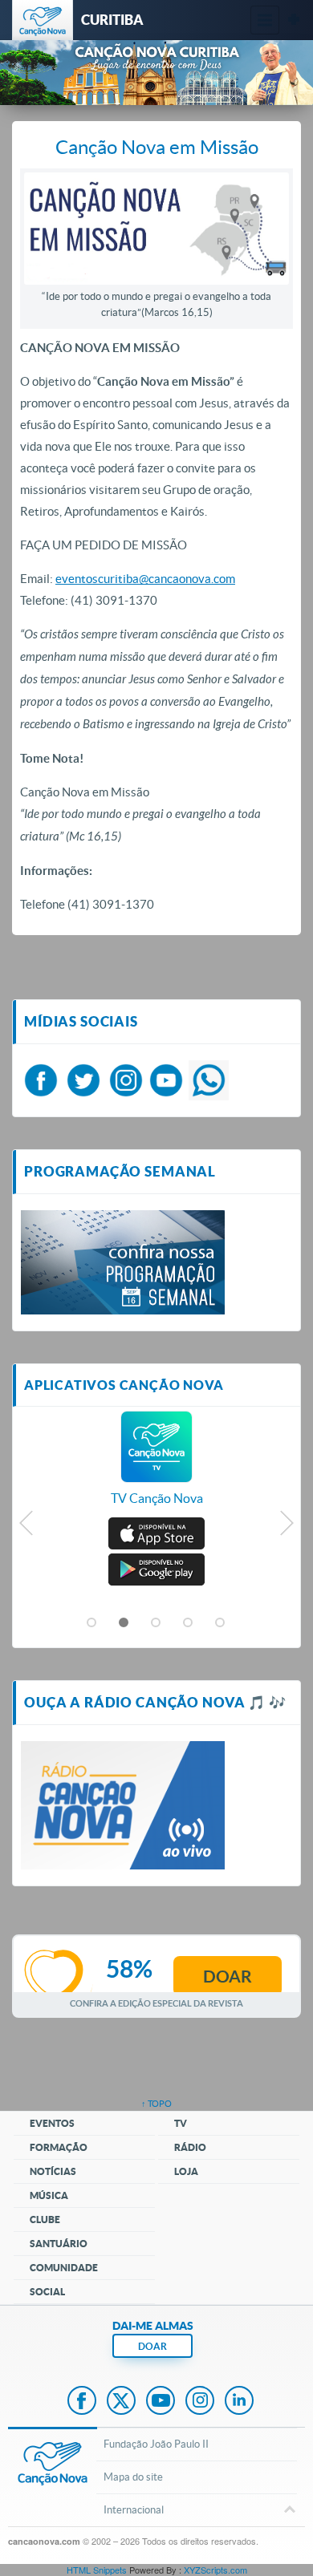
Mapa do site (133, 2477)
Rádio (190, 2147)
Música (49, 2195)
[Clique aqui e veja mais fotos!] (123, 1260)
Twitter (121, 2402)
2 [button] (124, 1623)
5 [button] (221, 1623)
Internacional (134, 2510)
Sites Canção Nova (294, 20)
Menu (265, 20)
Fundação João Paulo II (156, 2444)
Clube (45, 2220)
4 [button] (189, 1623)
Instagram (200, 2402)
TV (181, 2123)
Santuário (59, 2244)
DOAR (152, 2346)
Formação (59, 2147)
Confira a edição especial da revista (156, 2003)
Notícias (53, 2171)
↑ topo (156, 2104)
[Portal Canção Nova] (43, 20)
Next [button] (286, 1527)
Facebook (82, 2402)
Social (47, 2292)
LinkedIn (239, 2402)
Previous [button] (27, 1527)
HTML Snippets (97, 2570)
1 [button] (92, 1623)
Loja (186, 2171)
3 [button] (156, 1623)
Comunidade (64, 2268)
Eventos (52, 2123)
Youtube (161, 2402)
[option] (156, 1467)
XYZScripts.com (215, 2570)
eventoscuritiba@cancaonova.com (145, 579)
